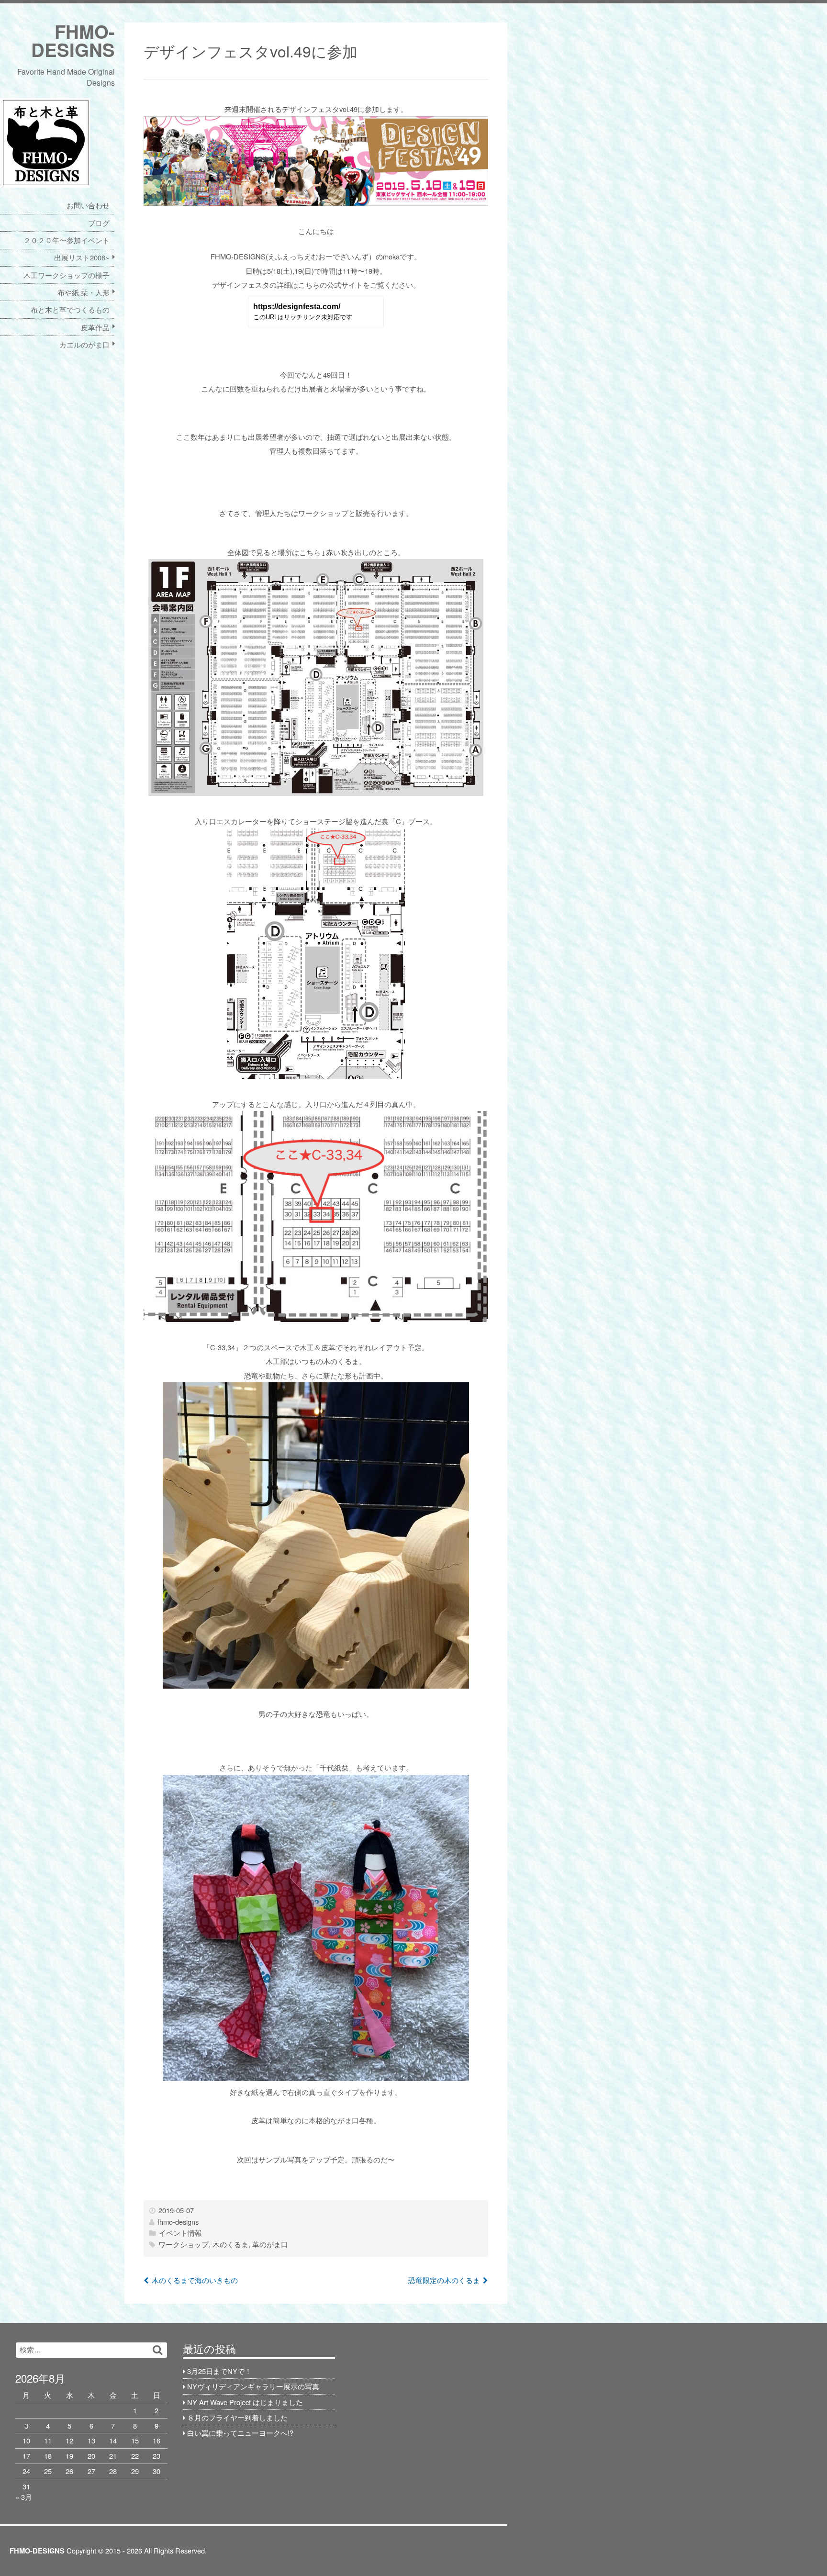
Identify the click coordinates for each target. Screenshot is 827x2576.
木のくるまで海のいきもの (195, 2280)
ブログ (99, 223)
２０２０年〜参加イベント (67, 240)
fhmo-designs (178, 2222)
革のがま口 (270, 2244)
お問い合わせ (88, 205)
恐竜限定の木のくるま (444, 2280)
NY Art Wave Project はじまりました (245, 2402)
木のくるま (230, 2244)
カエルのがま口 (84, 344)
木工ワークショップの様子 (67, 275)
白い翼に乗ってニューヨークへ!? (240, 2433)
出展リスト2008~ (82, 257)
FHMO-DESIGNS (73, 40)
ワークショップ (184, 2244)
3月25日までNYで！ (219, 2371)
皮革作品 (95, 327)
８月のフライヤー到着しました (237, 2417)
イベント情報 (180, 2233)
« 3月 (24, 2497)
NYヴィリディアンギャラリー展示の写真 (253, 2386)
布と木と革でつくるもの (70, 309)
